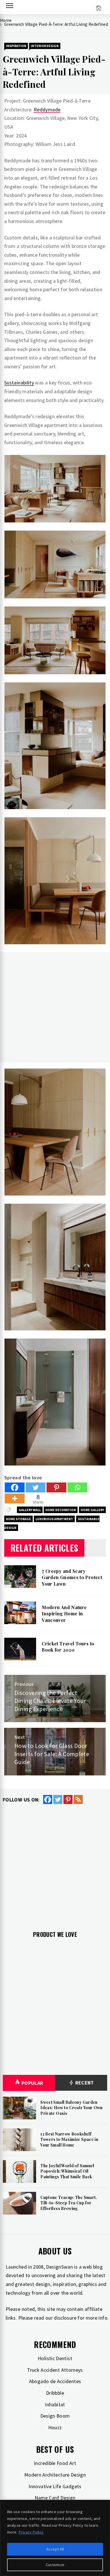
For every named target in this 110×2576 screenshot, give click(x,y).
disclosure (65, 2318)
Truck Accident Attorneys (55, 2370)
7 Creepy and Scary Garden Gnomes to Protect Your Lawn (72, 1577)
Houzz (55, 2427)
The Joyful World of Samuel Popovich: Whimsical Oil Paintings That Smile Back (67, 2171)
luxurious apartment (54, 1519)
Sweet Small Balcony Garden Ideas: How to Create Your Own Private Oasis (71, 2108)
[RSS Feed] (78, 1799)
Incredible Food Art (55, 2463)
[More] (15, 1498)
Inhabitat (55, 2404)
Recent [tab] (84, 2083)
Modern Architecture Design (55, 2475)
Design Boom (55, 2416)
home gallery (92, 1510)
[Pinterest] (56, 1487)
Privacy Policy (31, 2532)
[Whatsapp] (77, 1487)
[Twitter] (36, 1487)
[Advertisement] (55, 1007)
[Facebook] (15, 1487)
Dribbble (55, 2393)
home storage (18, 1519)
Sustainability (19, 383)
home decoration (61, 1510)
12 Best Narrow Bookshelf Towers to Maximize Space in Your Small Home (69, 2139)
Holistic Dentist (55, 2358)
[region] (55, 2538)
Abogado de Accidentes (55, 2381)
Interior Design (45, 46)
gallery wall (30, 1510)
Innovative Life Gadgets (55, 2486)
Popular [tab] (32, 2083)
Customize (55, 2565)
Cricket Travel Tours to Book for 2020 (68, 1647)
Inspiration (16, 46)
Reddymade (47, 109)
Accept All (55, 2549)
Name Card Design (55, 2498)
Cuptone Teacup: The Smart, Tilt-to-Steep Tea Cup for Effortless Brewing (69, 2203)
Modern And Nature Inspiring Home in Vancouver (64, 1614)
